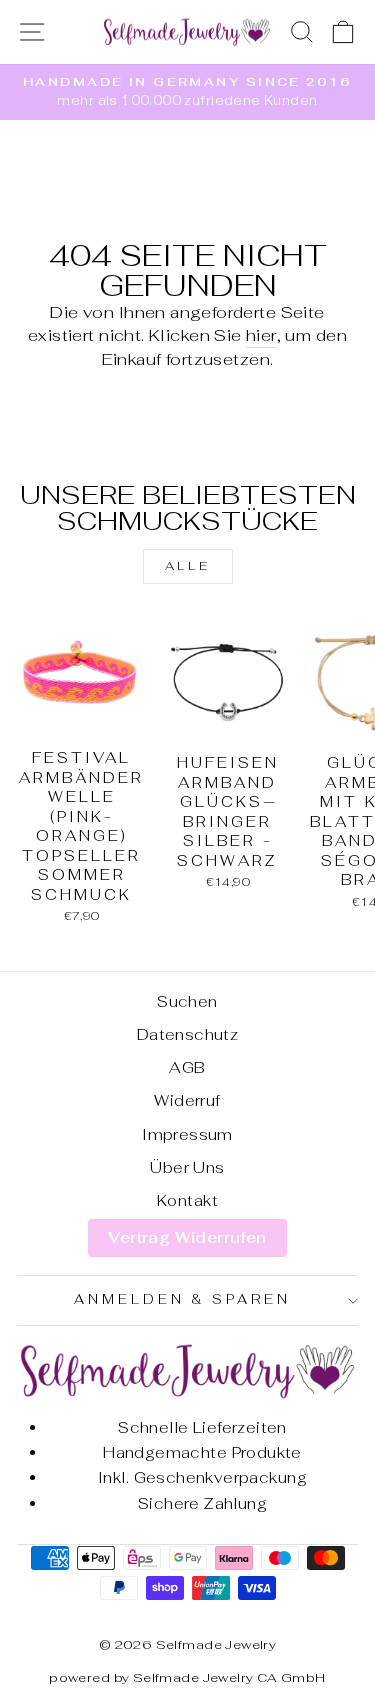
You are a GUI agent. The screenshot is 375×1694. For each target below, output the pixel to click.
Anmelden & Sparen (183, 1299)
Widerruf (187, 1100)
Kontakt (187, 1200)
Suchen (187, 1001)
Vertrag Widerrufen (187, 1237)
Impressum (187, 1134)
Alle (187, 566)
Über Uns (187, 1167)
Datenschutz (188, 1034)
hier (261, 335)
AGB (187, 1067)
